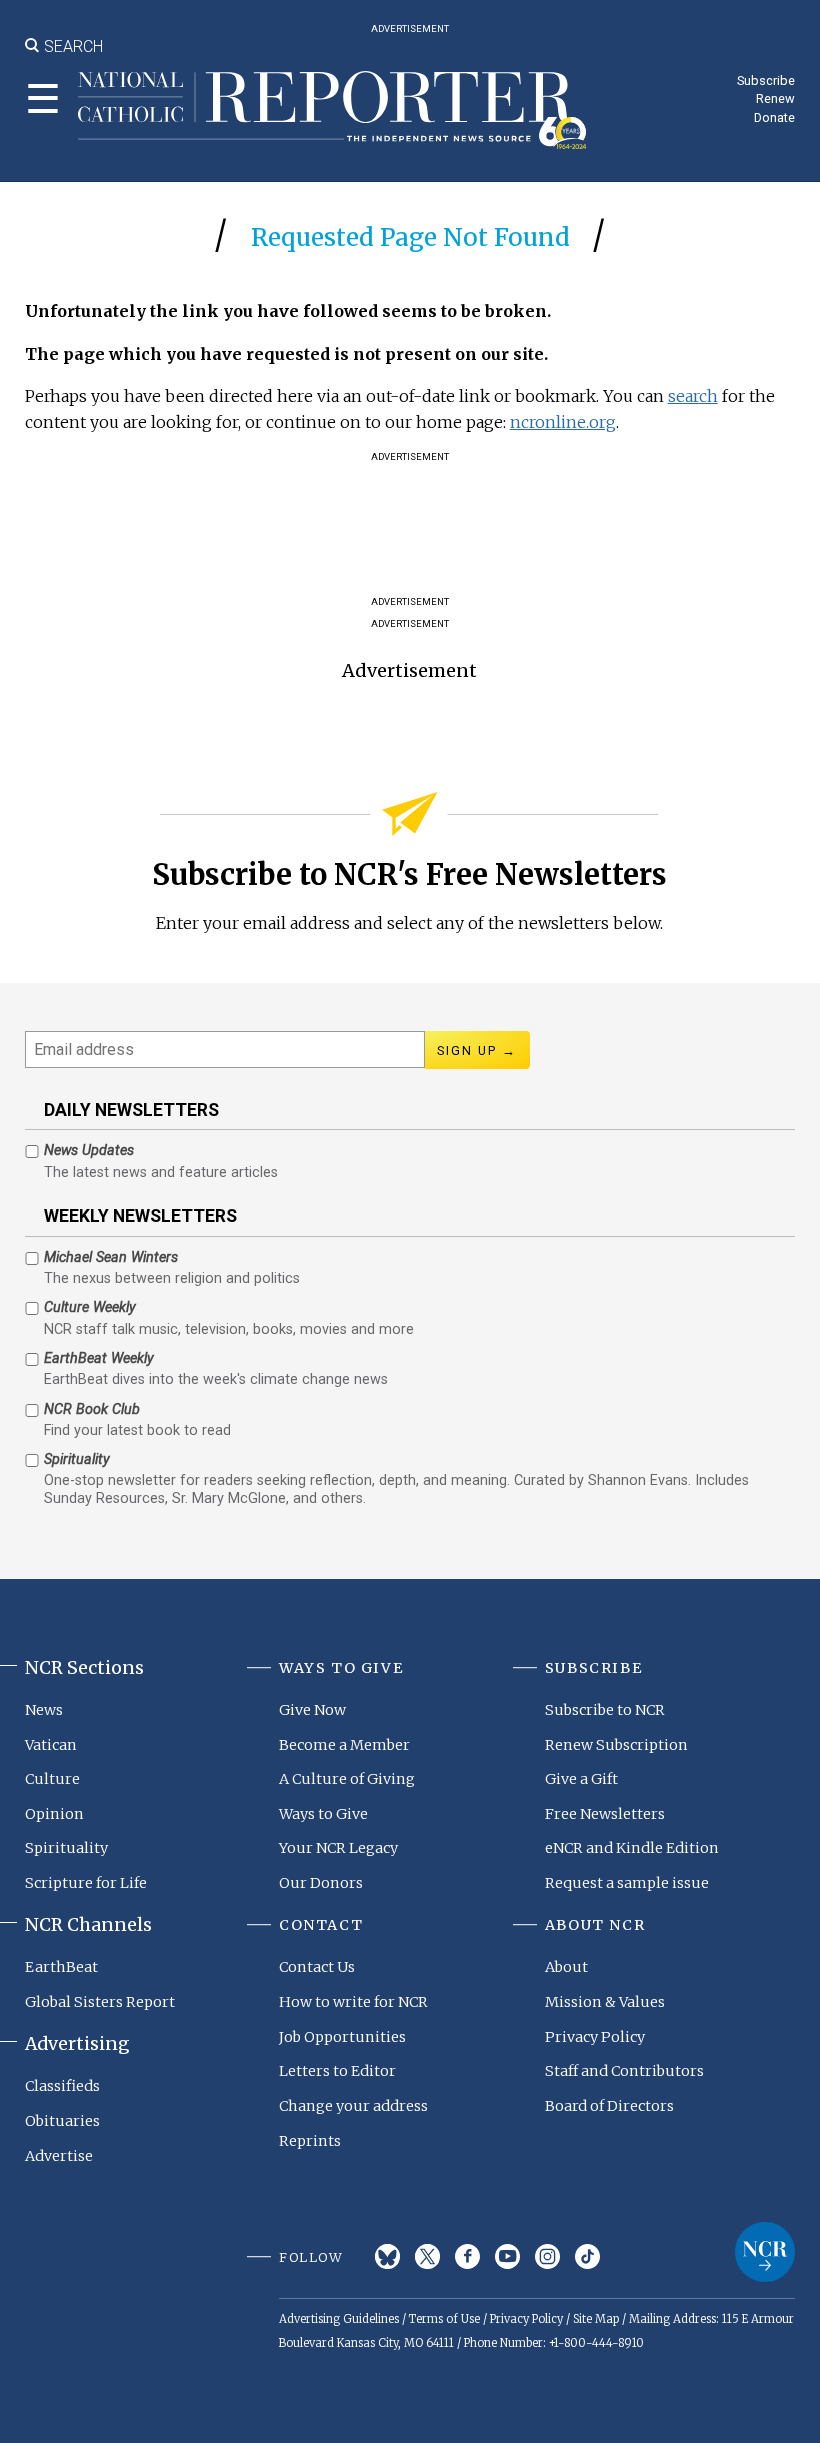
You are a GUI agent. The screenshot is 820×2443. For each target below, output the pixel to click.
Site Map (596, 2319)
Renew (775, 98)
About (566, 1967)
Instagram (547, 2256)
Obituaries (62, 2121)
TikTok (587, 2256)
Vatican (51, 1745)
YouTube (507, 2256)
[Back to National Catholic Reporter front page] (332, 110)
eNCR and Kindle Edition (632, 1848)
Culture (52, 1779)
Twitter (427, 2256)
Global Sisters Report (100, 2002)
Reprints (310, 2141)
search (693, 396)
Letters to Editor (337, 2071)
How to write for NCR (353, 2002)
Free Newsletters (605, 1814)
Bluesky (387, 2256)
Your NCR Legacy (338, 1848)
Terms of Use (444, 2319)
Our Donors (321, 1883)
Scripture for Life (86, 1883)
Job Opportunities (342, 2037)
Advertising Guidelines (339, 2319)
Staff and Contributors (624, 2071)
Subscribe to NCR (605, 1710)
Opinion (54, 1814)
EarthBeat (61, 1967)
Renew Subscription (616, 1745)
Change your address (353, 2106)
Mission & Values (605, 2002)
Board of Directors (609, 2106)
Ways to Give (323, 1814)
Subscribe (766, 80)
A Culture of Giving (347, 1779)
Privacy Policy (595, 2037)
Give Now (312, 1710)
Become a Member (344, 1745)
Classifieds (62, 2086)
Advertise (59, 2156)
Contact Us (317, 1967)
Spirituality (66, 1848)
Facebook (467, 2256)
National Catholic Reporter (765, 2252)
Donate (774, 117)
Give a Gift (581, 1779)
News (44, 1710)
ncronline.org (563, 422)
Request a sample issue (627, 1883)
